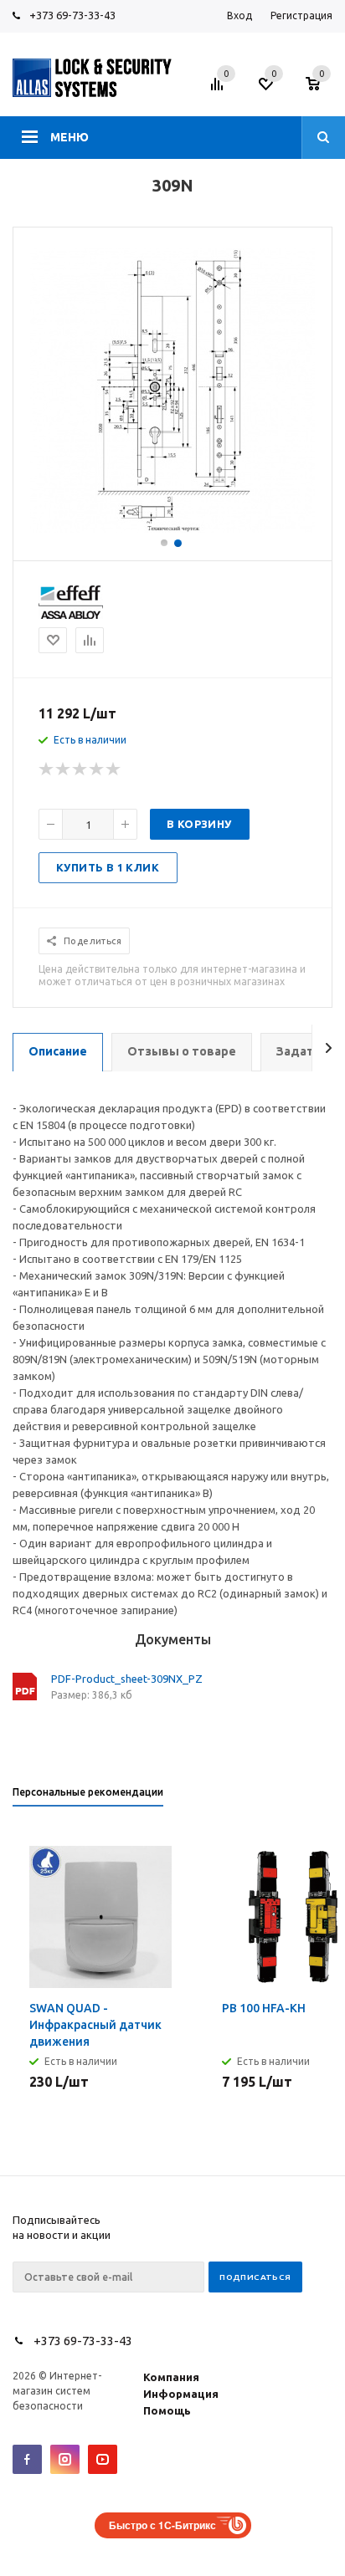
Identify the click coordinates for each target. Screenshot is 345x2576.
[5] (114, 769)
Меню (70, 137)
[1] (47, 769)
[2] (64, 769)
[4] (97, 769)
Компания (171, 2377)
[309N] (172, 529)
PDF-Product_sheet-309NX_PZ (127, 1679)
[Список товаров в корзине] (321, 89)
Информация (181, 2394)
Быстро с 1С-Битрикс (162, 2525)
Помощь (167, 2410)
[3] (80, 769)
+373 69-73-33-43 (72, 15)
